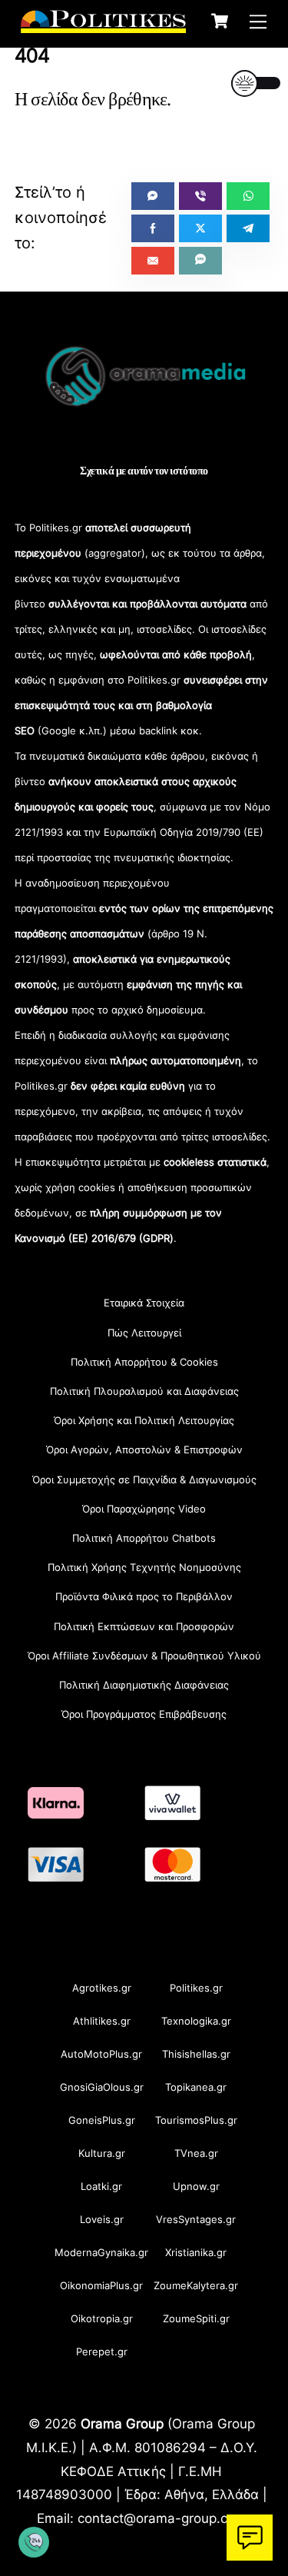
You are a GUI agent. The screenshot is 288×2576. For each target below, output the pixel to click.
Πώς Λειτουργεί (144, 1333)
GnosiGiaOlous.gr (102, 2087)
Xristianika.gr (196, 2252)
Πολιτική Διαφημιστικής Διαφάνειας (144, 1685)
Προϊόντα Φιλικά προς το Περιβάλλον (144, 1596)
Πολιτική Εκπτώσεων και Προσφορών (144, 1626)
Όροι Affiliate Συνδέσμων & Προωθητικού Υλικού (144, 1656)
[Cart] (220, 21)
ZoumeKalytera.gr (196, 2285)
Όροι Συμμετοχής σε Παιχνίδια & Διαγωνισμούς (144, 1479)
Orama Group (122, 2423)
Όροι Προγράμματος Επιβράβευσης (144, 1714)
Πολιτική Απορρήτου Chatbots (144, 1538)
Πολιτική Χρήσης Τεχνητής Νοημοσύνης (144, 1567)
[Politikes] (103, 25)
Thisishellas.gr (196, 2054)
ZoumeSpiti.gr (196, 2318)
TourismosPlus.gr (196, 2120)
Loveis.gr (102, 2219)
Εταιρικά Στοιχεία (144, 1303)
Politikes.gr (196, 1988)
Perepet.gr (102, 2351)
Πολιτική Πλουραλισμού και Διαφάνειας (144, 1391)
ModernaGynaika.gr (101, 2252)
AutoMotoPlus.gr (101, 2054)
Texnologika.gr (196, 2021)
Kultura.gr (102, 2153)
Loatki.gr (101, 2186)
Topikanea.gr (196, 2087)
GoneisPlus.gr (102, 2120)
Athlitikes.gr (102, 2021)
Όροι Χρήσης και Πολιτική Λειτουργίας (144, 1420)
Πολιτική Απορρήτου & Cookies (144, 1362)
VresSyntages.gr (196, 2219)
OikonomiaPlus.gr (101, 2285)
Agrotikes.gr (102, 1988)
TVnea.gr (196, 2153)
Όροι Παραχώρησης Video (144, 1509)
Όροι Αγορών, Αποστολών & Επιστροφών (144, 1449)
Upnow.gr (196, 2186)
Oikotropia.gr (102, 2318)
